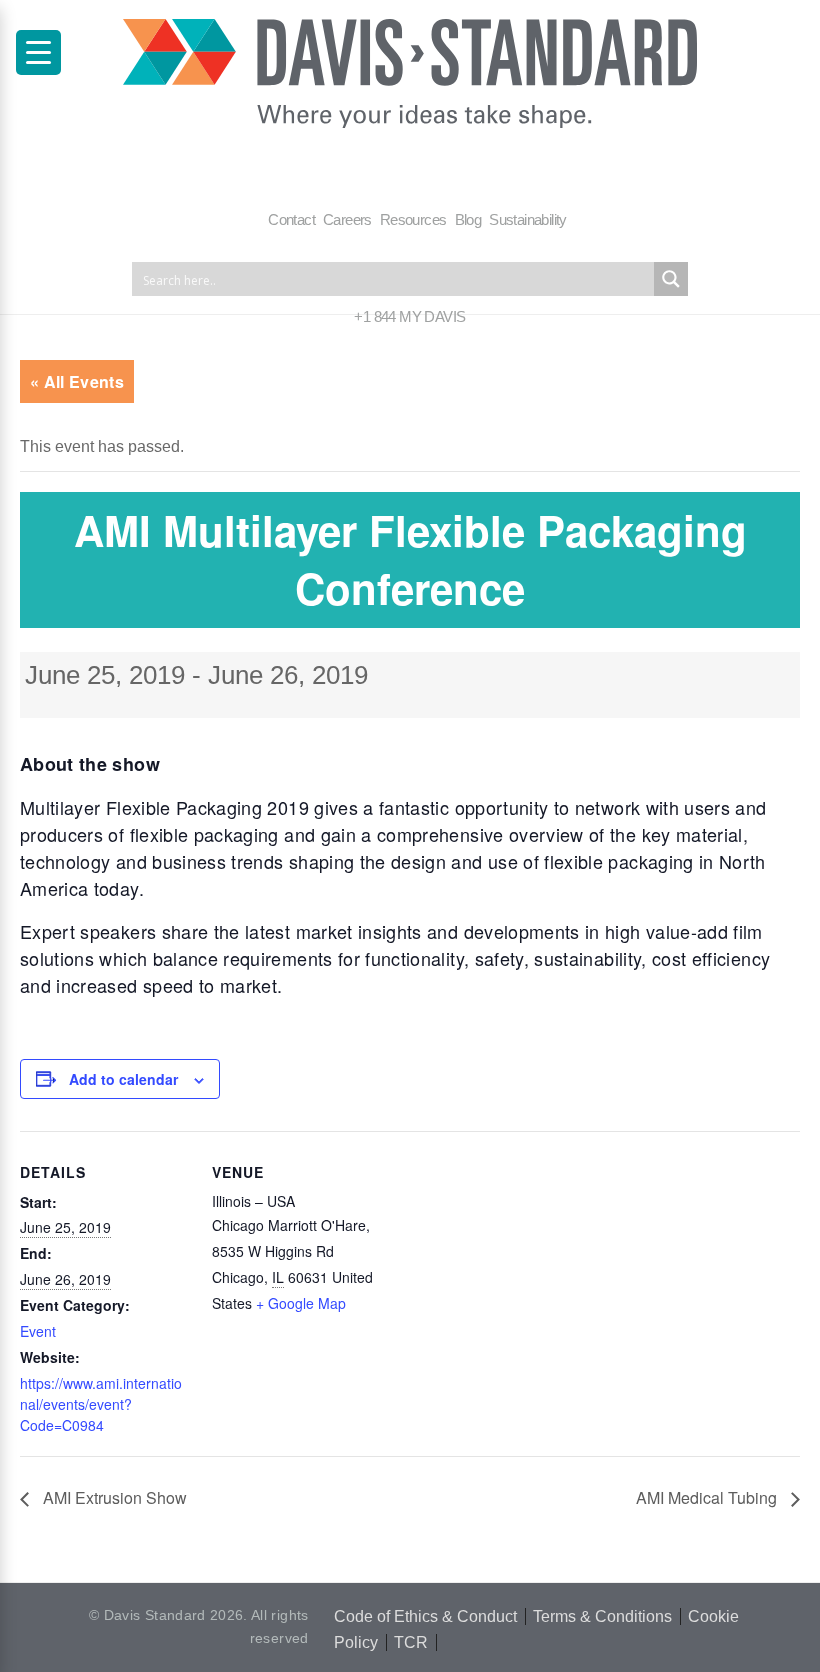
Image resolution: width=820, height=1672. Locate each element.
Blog (468, 219)
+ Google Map (301, 1303)
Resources (413, 219)
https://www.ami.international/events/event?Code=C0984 (101, 1404)
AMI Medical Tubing (708, 1497)
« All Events (77, 381)
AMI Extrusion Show (113, 1497)
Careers (347, 219)
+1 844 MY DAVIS (409, 316)
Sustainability (528, 219)
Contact (291, 219)
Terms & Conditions (602, 1616)
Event (38, 1331)
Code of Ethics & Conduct (425, 1616)
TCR (411, 1642)
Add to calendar (123, 1079)
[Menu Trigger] (38, 52)
